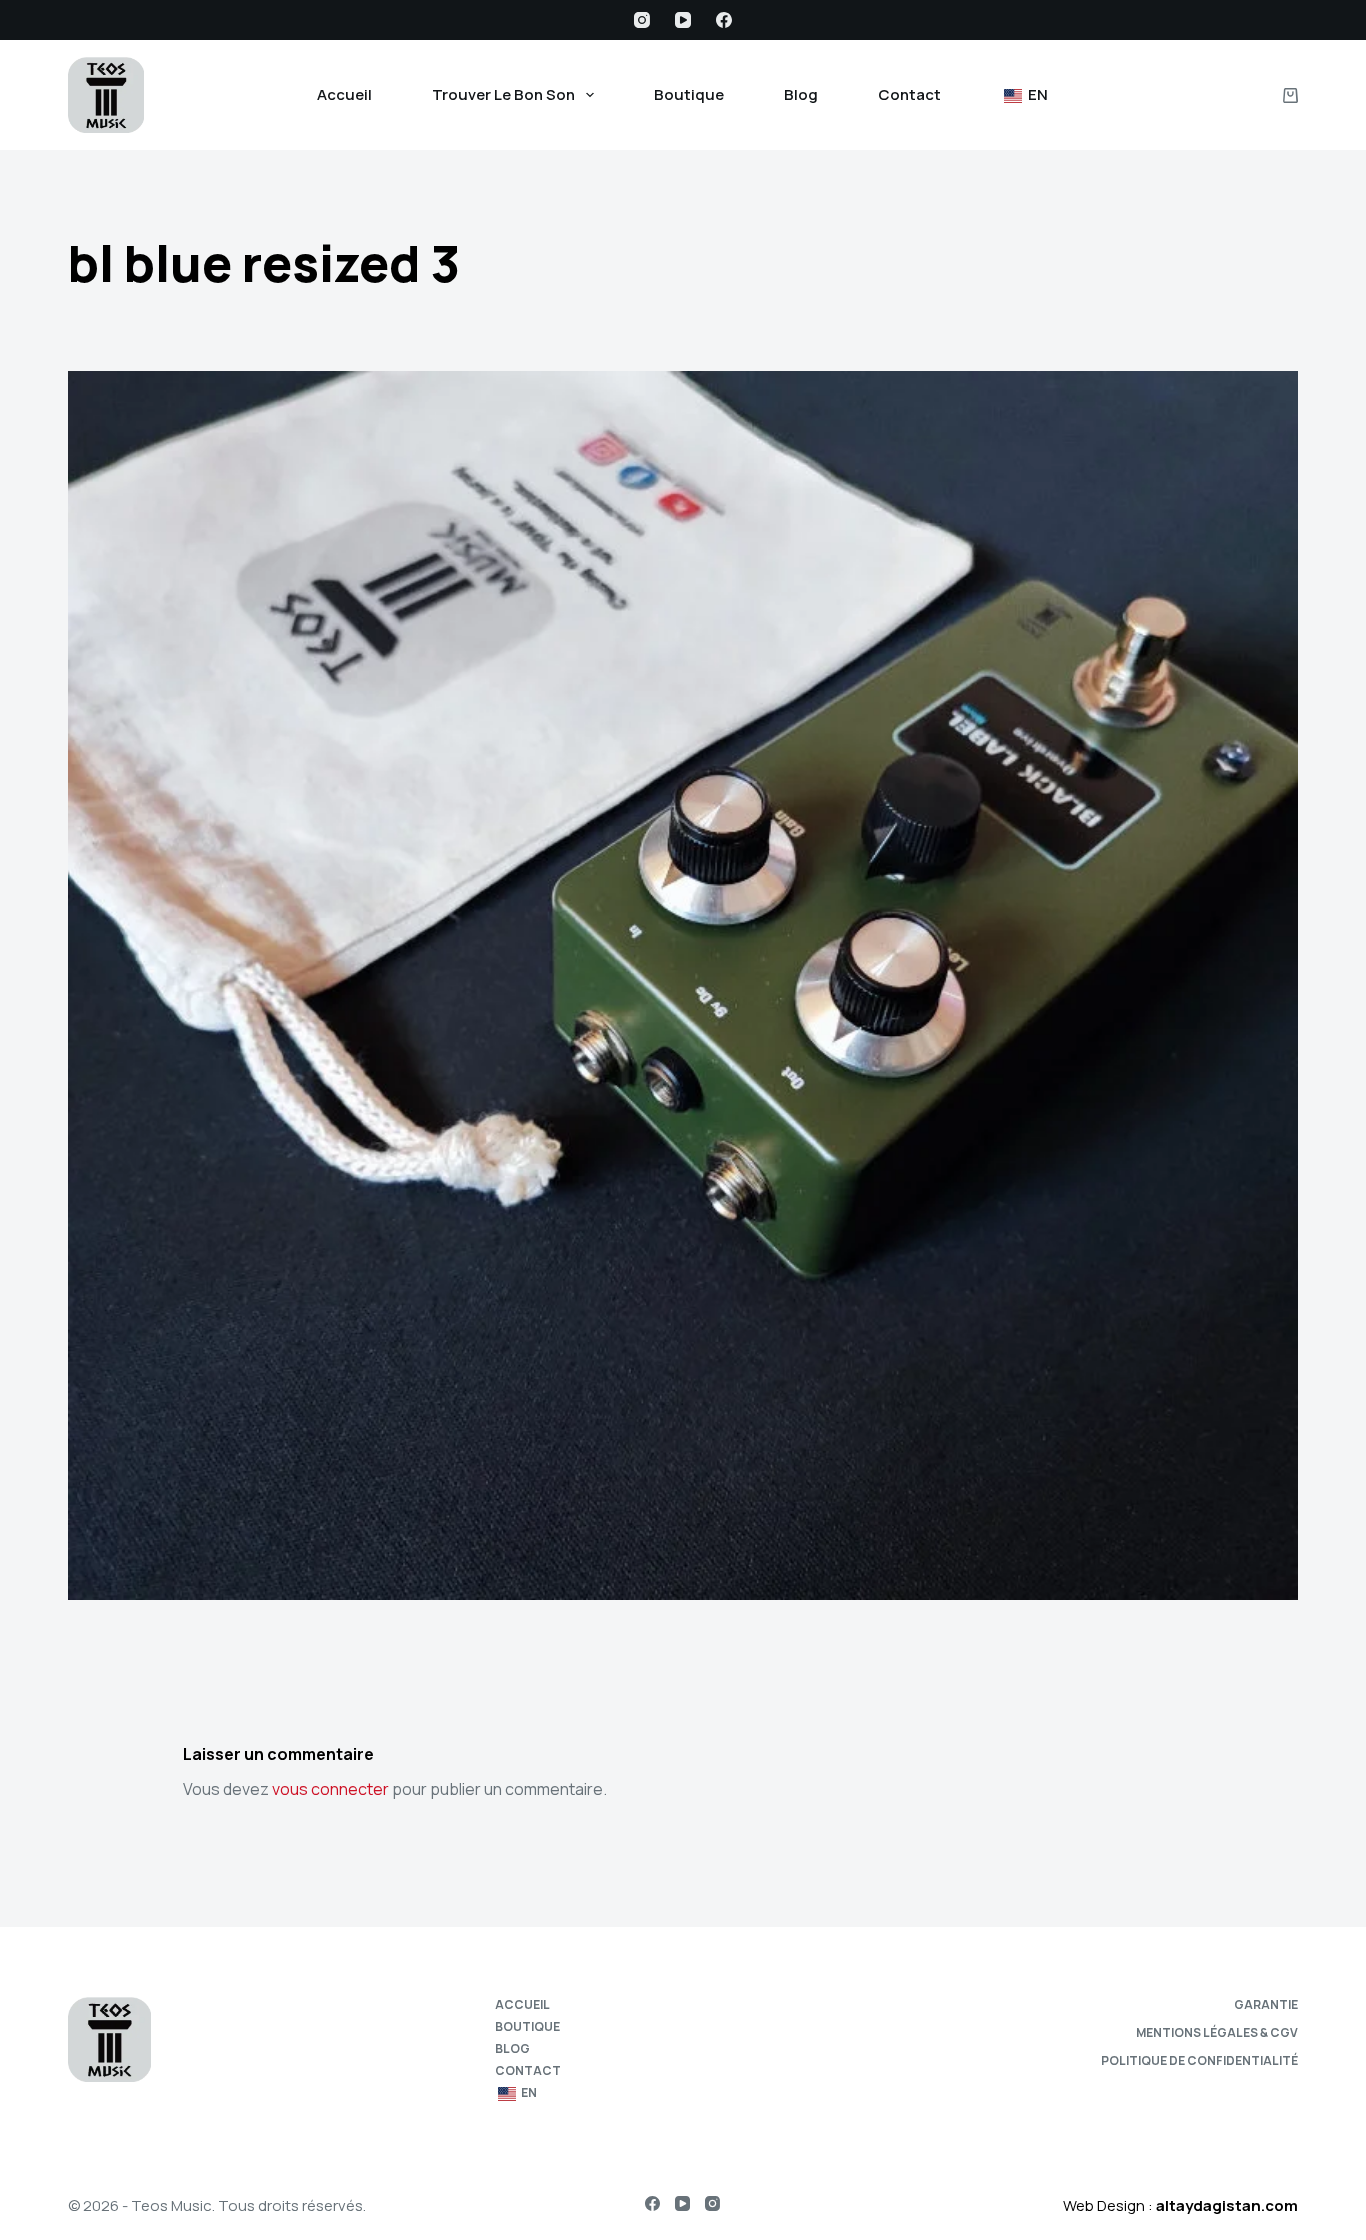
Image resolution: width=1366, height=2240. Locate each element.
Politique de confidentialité (1199, 2061)
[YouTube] (683, 20)
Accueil (344, 94)
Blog (801, 94)
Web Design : (1180, 2205)
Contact (909, 94)
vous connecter (330, 1789)
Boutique (689, 94)
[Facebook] (724, 20)
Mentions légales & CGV (1217, 2033)
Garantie (1266, 2005)
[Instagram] (642, 20)
